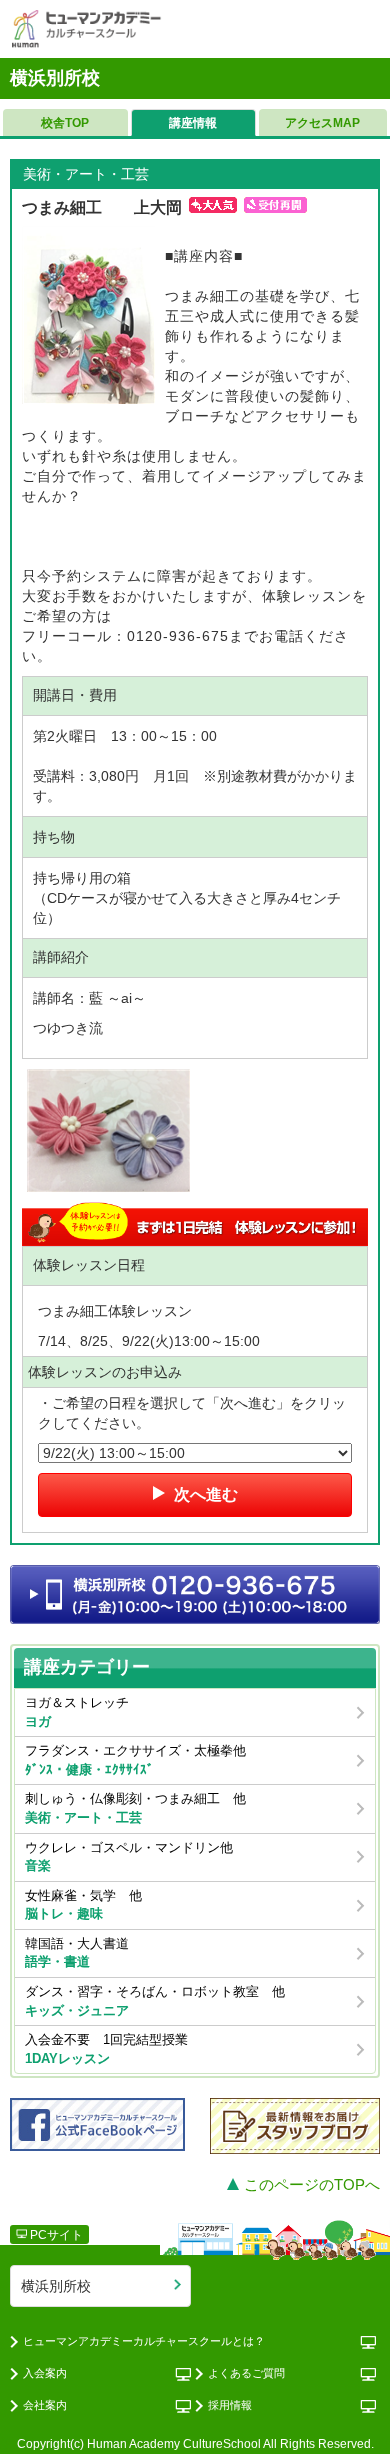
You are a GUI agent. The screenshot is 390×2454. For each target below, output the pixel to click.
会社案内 (45, 2405)
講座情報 (193, 123)
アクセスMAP (322, 123)
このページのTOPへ (310, 2184)
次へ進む (204, 1494)
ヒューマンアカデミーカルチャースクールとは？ (144, 2341)
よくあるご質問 (246, 2373)
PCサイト (55, 2235)
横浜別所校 (56, 2286)
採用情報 (230, 2405)
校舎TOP (65, 123)
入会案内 (45, 2373)
